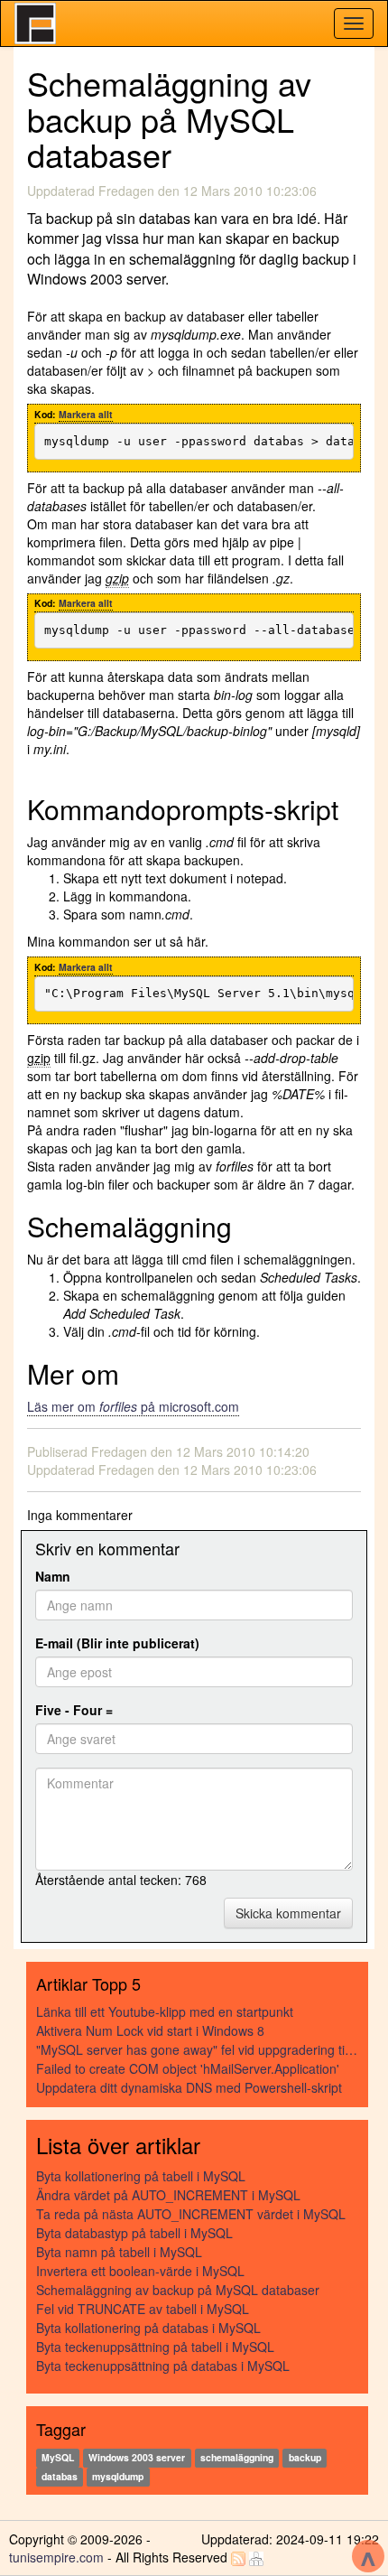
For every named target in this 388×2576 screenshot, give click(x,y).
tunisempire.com (56, 2557)
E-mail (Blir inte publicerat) (117, 1643)
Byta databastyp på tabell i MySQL (134, 2233)
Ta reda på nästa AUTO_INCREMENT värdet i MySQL (191, 2214)
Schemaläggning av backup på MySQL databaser (178, 2290)
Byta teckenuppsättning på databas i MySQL (163, 2366)
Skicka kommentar (288, 1913)
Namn (53, 1576)
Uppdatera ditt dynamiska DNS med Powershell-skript (189, 2087)
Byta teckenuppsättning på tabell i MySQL (155, 2347)
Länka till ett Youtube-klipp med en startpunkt (165, 2011)
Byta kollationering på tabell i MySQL (141, 2176)
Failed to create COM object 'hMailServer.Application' (188, 2068)
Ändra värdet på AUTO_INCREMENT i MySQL (168, 2195)
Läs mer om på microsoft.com (133, 1406)
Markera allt (86, 414)
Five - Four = (74, 1710)
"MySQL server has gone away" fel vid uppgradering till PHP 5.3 (198, 2049)
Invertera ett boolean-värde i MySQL (140, 2271)
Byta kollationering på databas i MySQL (148, 2328)
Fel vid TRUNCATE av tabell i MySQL (143, 2309)
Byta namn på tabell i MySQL (119, 2252)
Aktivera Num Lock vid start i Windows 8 (150, 2030)
